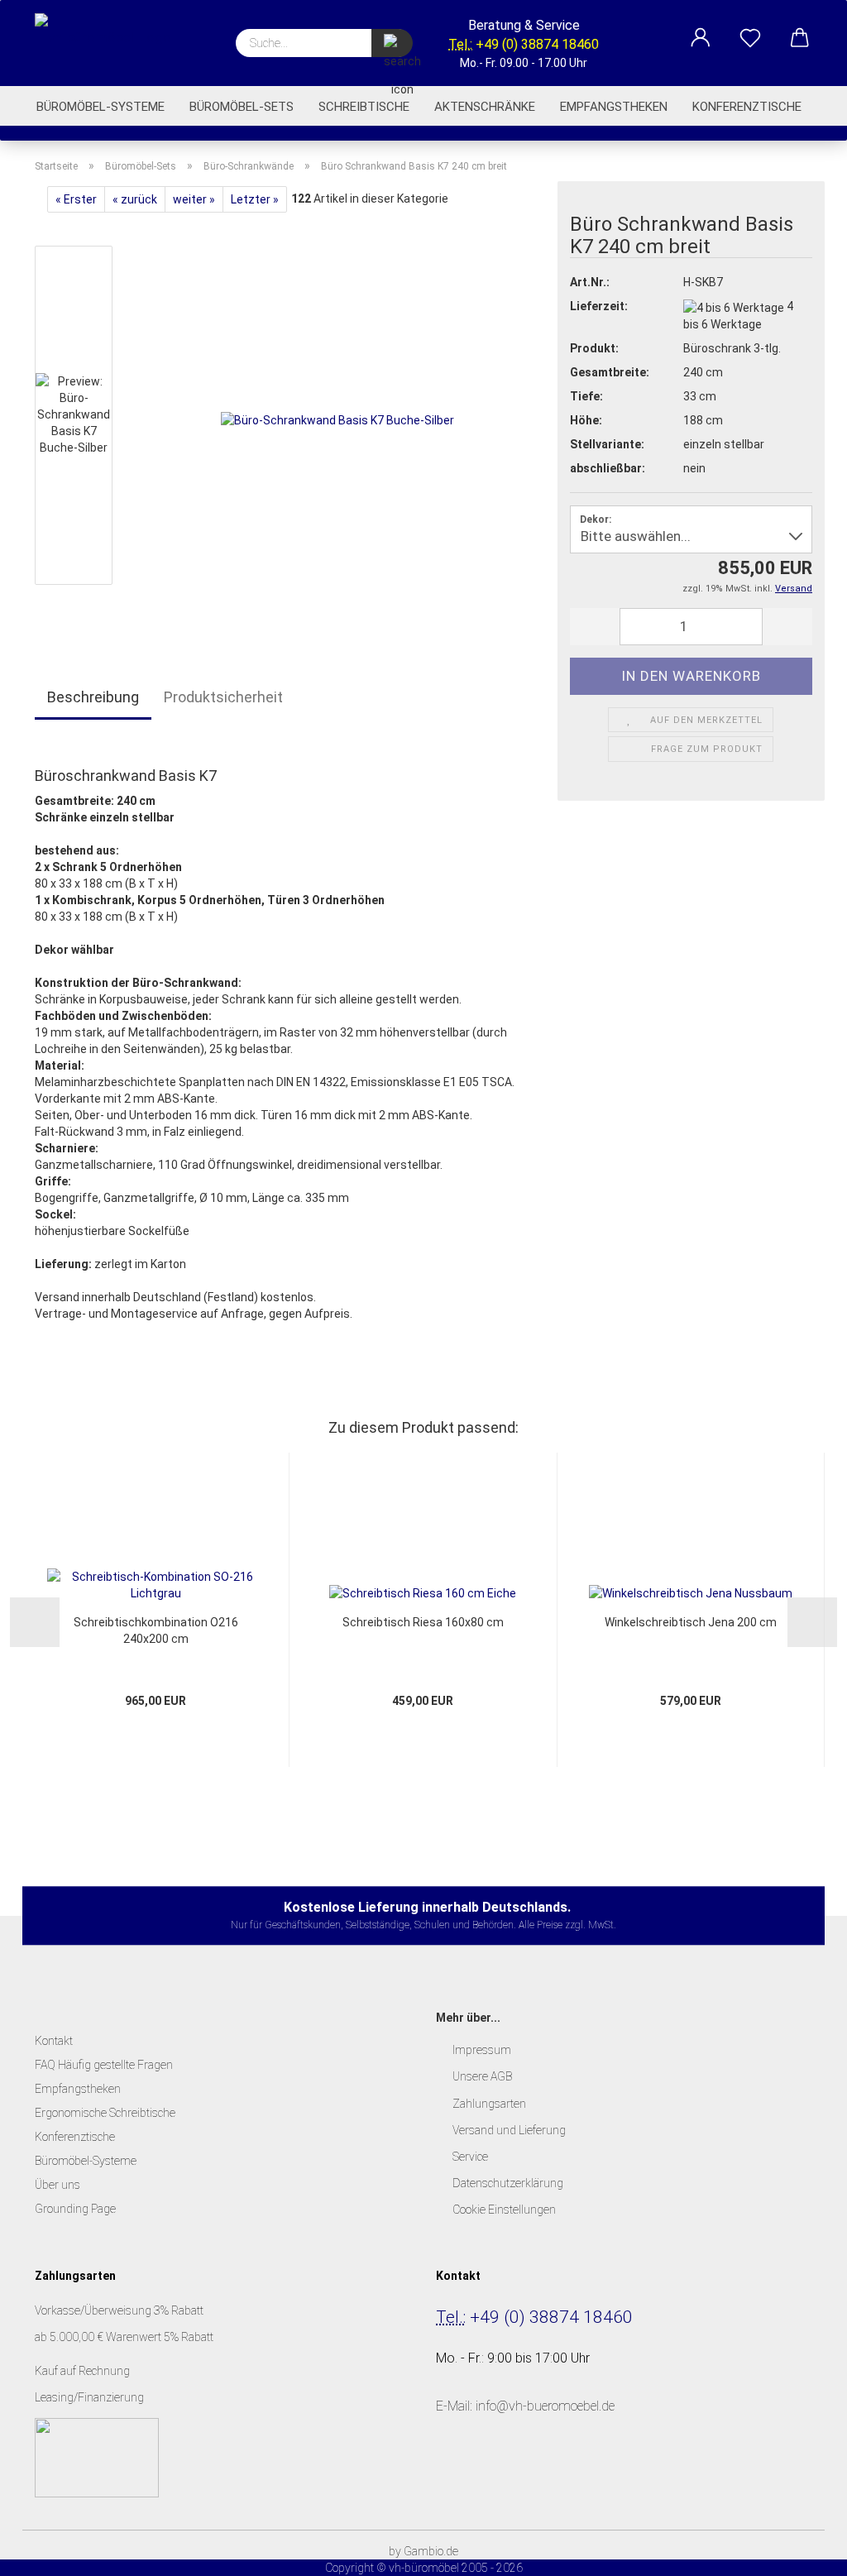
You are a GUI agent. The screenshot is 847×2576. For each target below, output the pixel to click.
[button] (701, 29)
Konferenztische (747, 107)
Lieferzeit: (599, 306)
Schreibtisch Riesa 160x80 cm (423, 1622)
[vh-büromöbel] (109, 41)
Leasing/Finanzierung (89, 2397)
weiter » (194, 199)
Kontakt (54, 2041)
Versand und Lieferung (509, 2130)
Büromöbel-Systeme (100, 107)
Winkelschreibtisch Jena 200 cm (691, 1622)
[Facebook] (454, 2481)
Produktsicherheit (223, 697)
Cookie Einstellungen (504, 2210)
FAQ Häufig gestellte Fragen (104, 2065)
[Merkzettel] (750, 29)
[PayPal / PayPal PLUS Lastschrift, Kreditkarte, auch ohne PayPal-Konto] (97, 2457)
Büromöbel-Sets (242, 107)
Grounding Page (75, 2209)
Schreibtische (364, 107)
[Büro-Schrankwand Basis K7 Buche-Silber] (337, 419)
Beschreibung (93, 697)
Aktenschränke (485, 107)
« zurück (135, 199)
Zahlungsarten (489, 2104)
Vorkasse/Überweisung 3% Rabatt (119, 2310)
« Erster (76, 199)
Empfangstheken (614, 107)
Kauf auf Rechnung (84, 2371)
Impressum (482, 2050)
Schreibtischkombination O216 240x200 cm (156, 1630)
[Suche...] (392, 43)
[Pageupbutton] (802, 2551)
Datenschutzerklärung (508, 2183)
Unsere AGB (482, 2076)
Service (470, 2157)
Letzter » (255, 199)
